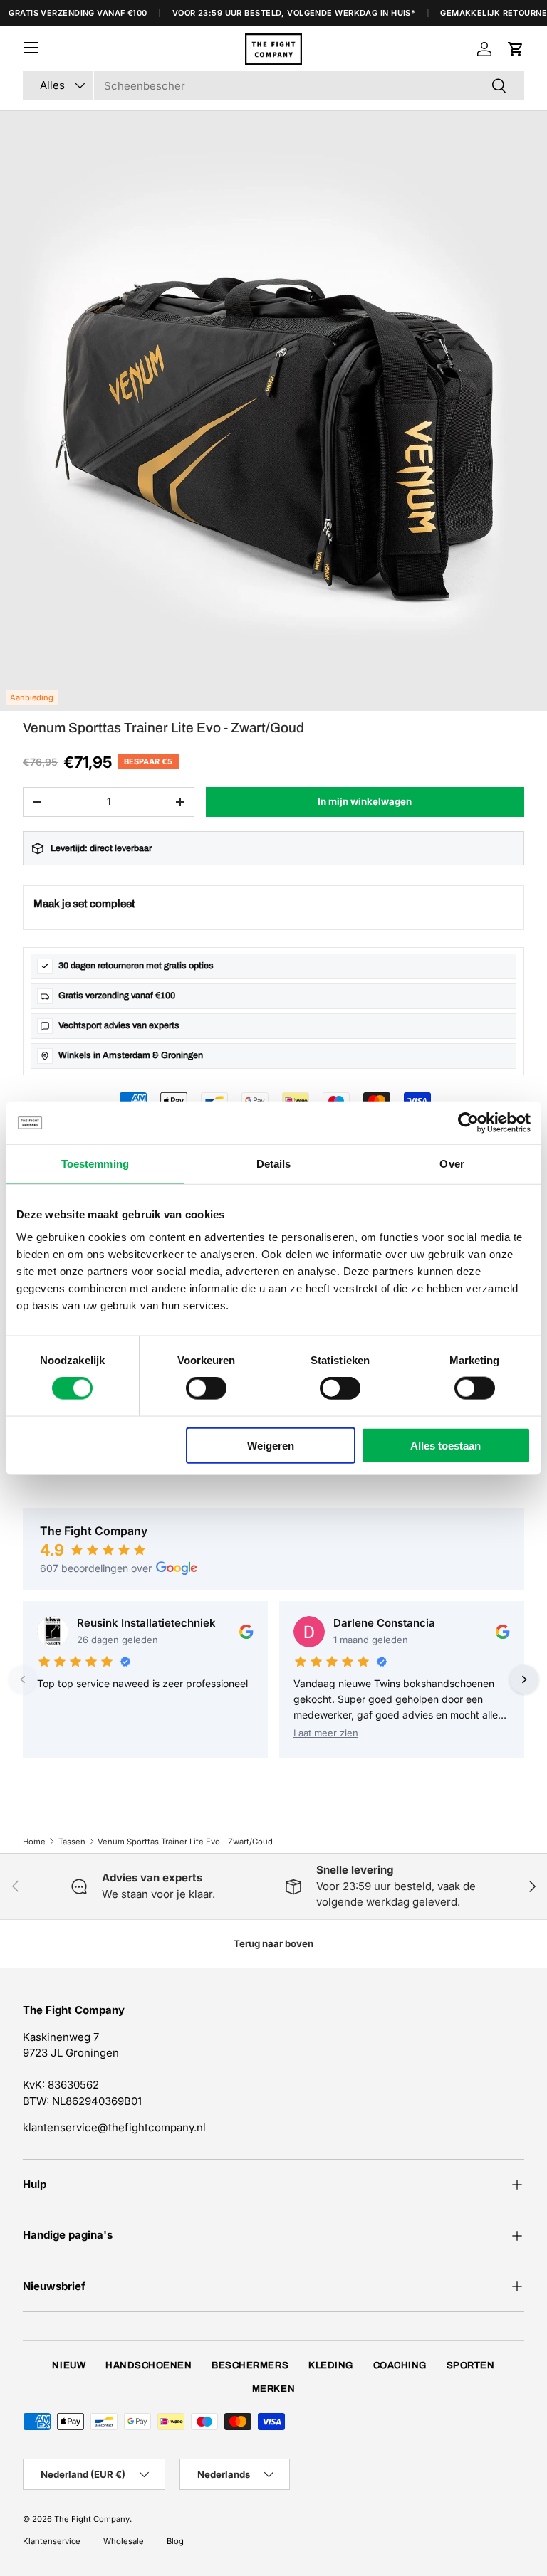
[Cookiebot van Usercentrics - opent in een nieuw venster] (468, 1123)
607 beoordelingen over (96, 1568)
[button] (516, 49)
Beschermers (250, 2365)
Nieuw (69, 2365)
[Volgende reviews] (524, 1679)
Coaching (400, 2365)
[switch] (206, 1388)
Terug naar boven (273, 1943)
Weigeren (271, 1445)
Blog (175, 2541)
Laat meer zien (326, 1733)
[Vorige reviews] (23, 1679)
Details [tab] (274, 1164)
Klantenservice (52, 2541)
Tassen (72, 1842)
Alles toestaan (446, 1445)
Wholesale (124, 2541)
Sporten (471, 2365)
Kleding (331, 2365)
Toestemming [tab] (95, 1164)
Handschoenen (149, 2365)
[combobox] (273, 86)
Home (34, 1842)
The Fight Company (92, 2519)
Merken (273, 2389)
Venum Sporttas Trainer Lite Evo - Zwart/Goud (185, 1842)
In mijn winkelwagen (365, 801)
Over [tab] (452, 1164)
